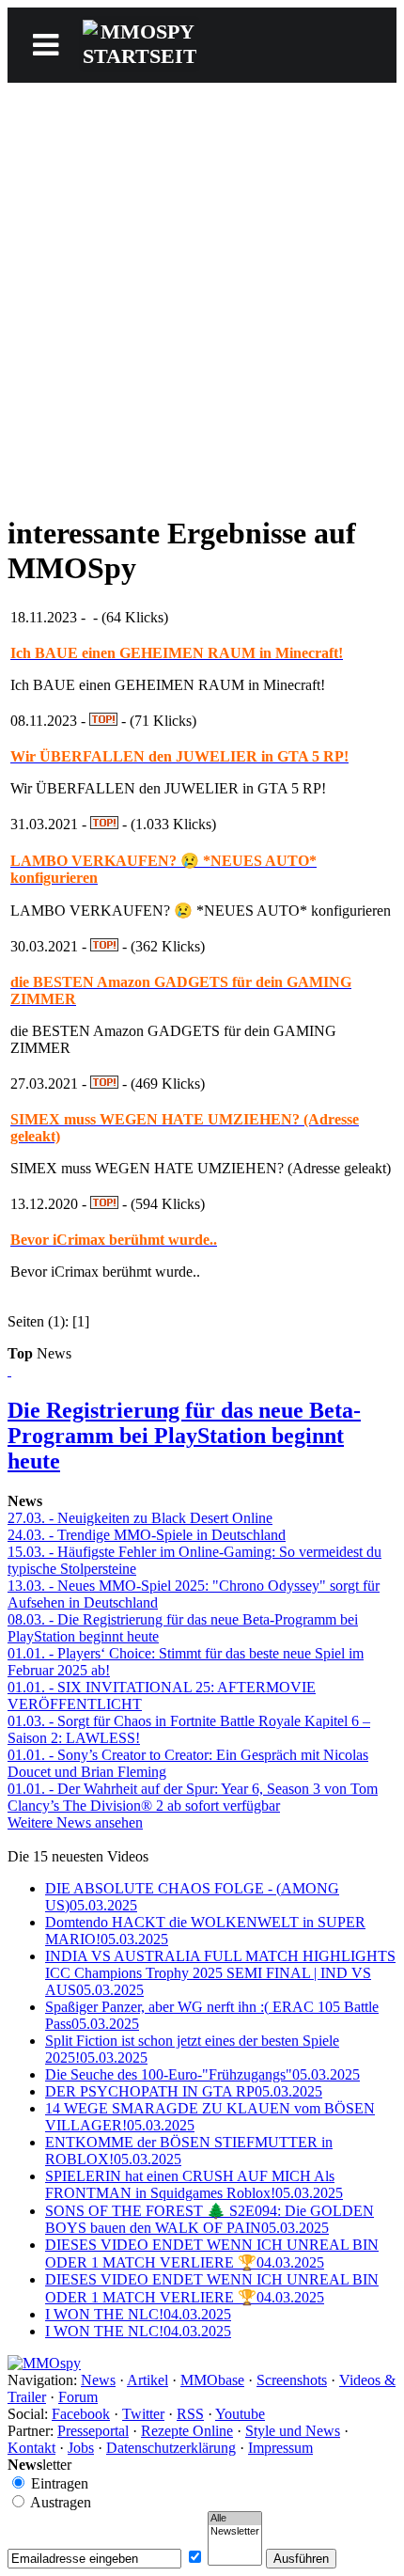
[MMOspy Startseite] (44, 2363)
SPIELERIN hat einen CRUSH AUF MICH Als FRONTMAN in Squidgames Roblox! (194, 2184)
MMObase (212, 2380)
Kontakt (31, 2448)
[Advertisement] (202, 294)
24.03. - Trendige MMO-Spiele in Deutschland (147, 1535)
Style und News (293, 2431)
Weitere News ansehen (75, 1822)
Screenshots (292, 2380)
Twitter (143, 2414)
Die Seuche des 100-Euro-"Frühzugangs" (202, 2074)
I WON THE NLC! (138, 2314)
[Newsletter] (235, 2532)
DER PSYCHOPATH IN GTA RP (184, 2091)
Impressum (280, 2448)
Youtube (240, 2414)
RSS (190, 2414)
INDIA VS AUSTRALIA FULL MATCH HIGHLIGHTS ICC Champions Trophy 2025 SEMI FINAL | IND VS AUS (220, 1973)
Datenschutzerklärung (171, 2448)
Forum (78, 2397)
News (98, 2380)
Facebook (81, 2414)
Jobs (81, 2448)
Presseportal (93, 2431)
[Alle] (235, 2519)
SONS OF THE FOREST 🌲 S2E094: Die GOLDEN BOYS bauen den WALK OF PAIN (210, 2219)
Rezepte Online (187, 2431)
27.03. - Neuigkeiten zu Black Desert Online (140, 1518)
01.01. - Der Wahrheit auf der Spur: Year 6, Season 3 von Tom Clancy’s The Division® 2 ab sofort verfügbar (193, 1797)
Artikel (148, 2380)
